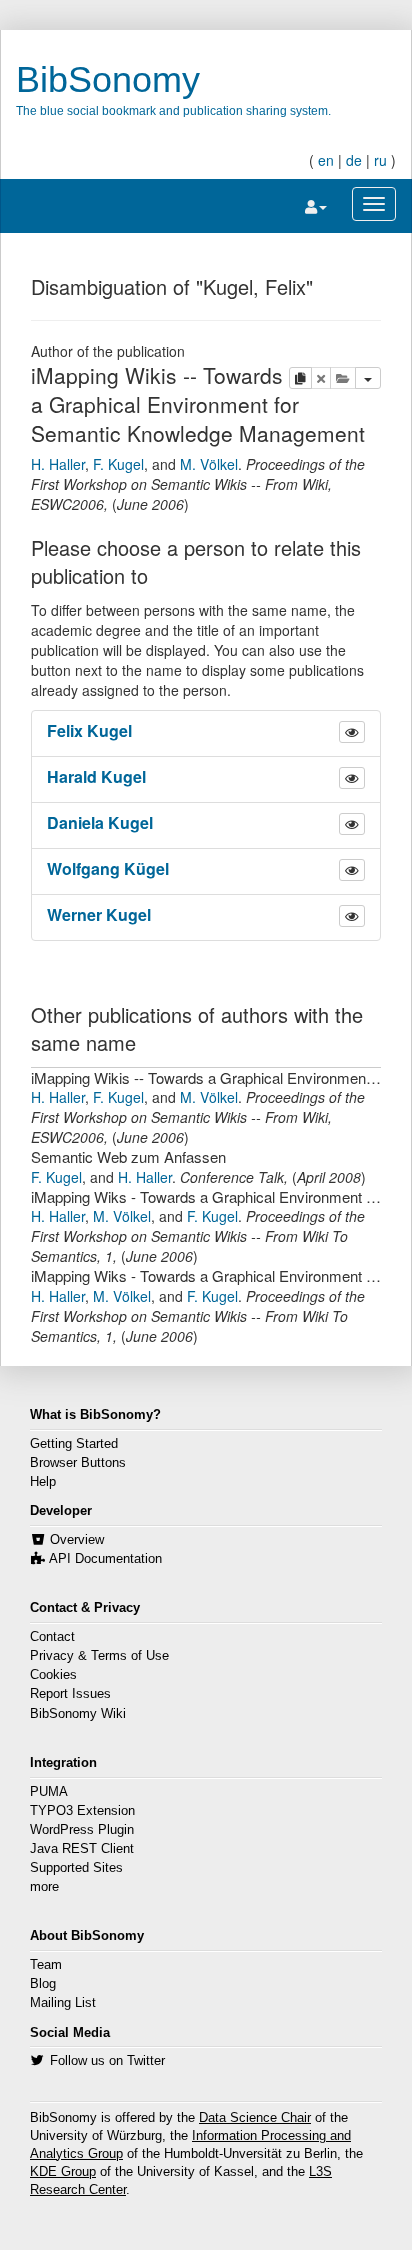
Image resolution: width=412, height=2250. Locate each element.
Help (43, 1482)
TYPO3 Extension (82, 1811)
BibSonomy (108, 79)
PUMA (49, 1792)
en (326, 160)
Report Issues (70, 1694)
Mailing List (63, 2003)
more (44, 1887)
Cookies (53, 1675)
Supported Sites (76, 1868)
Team (46, 1965)
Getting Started (74, 1444)
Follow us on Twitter (107, 2061)
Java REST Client (82, 1849)
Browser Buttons (78, 1463)
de (354, 160)
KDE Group (63, 2172)
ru (380, 160)
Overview (77, 1540)
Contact (52, 1637)
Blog (43, 1984)
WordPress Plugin (82, 1830)
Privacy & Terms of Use (99, 1656)
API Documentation (105, 1559)
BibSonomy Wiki (78, 1714)
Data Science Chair (255, 2118)
